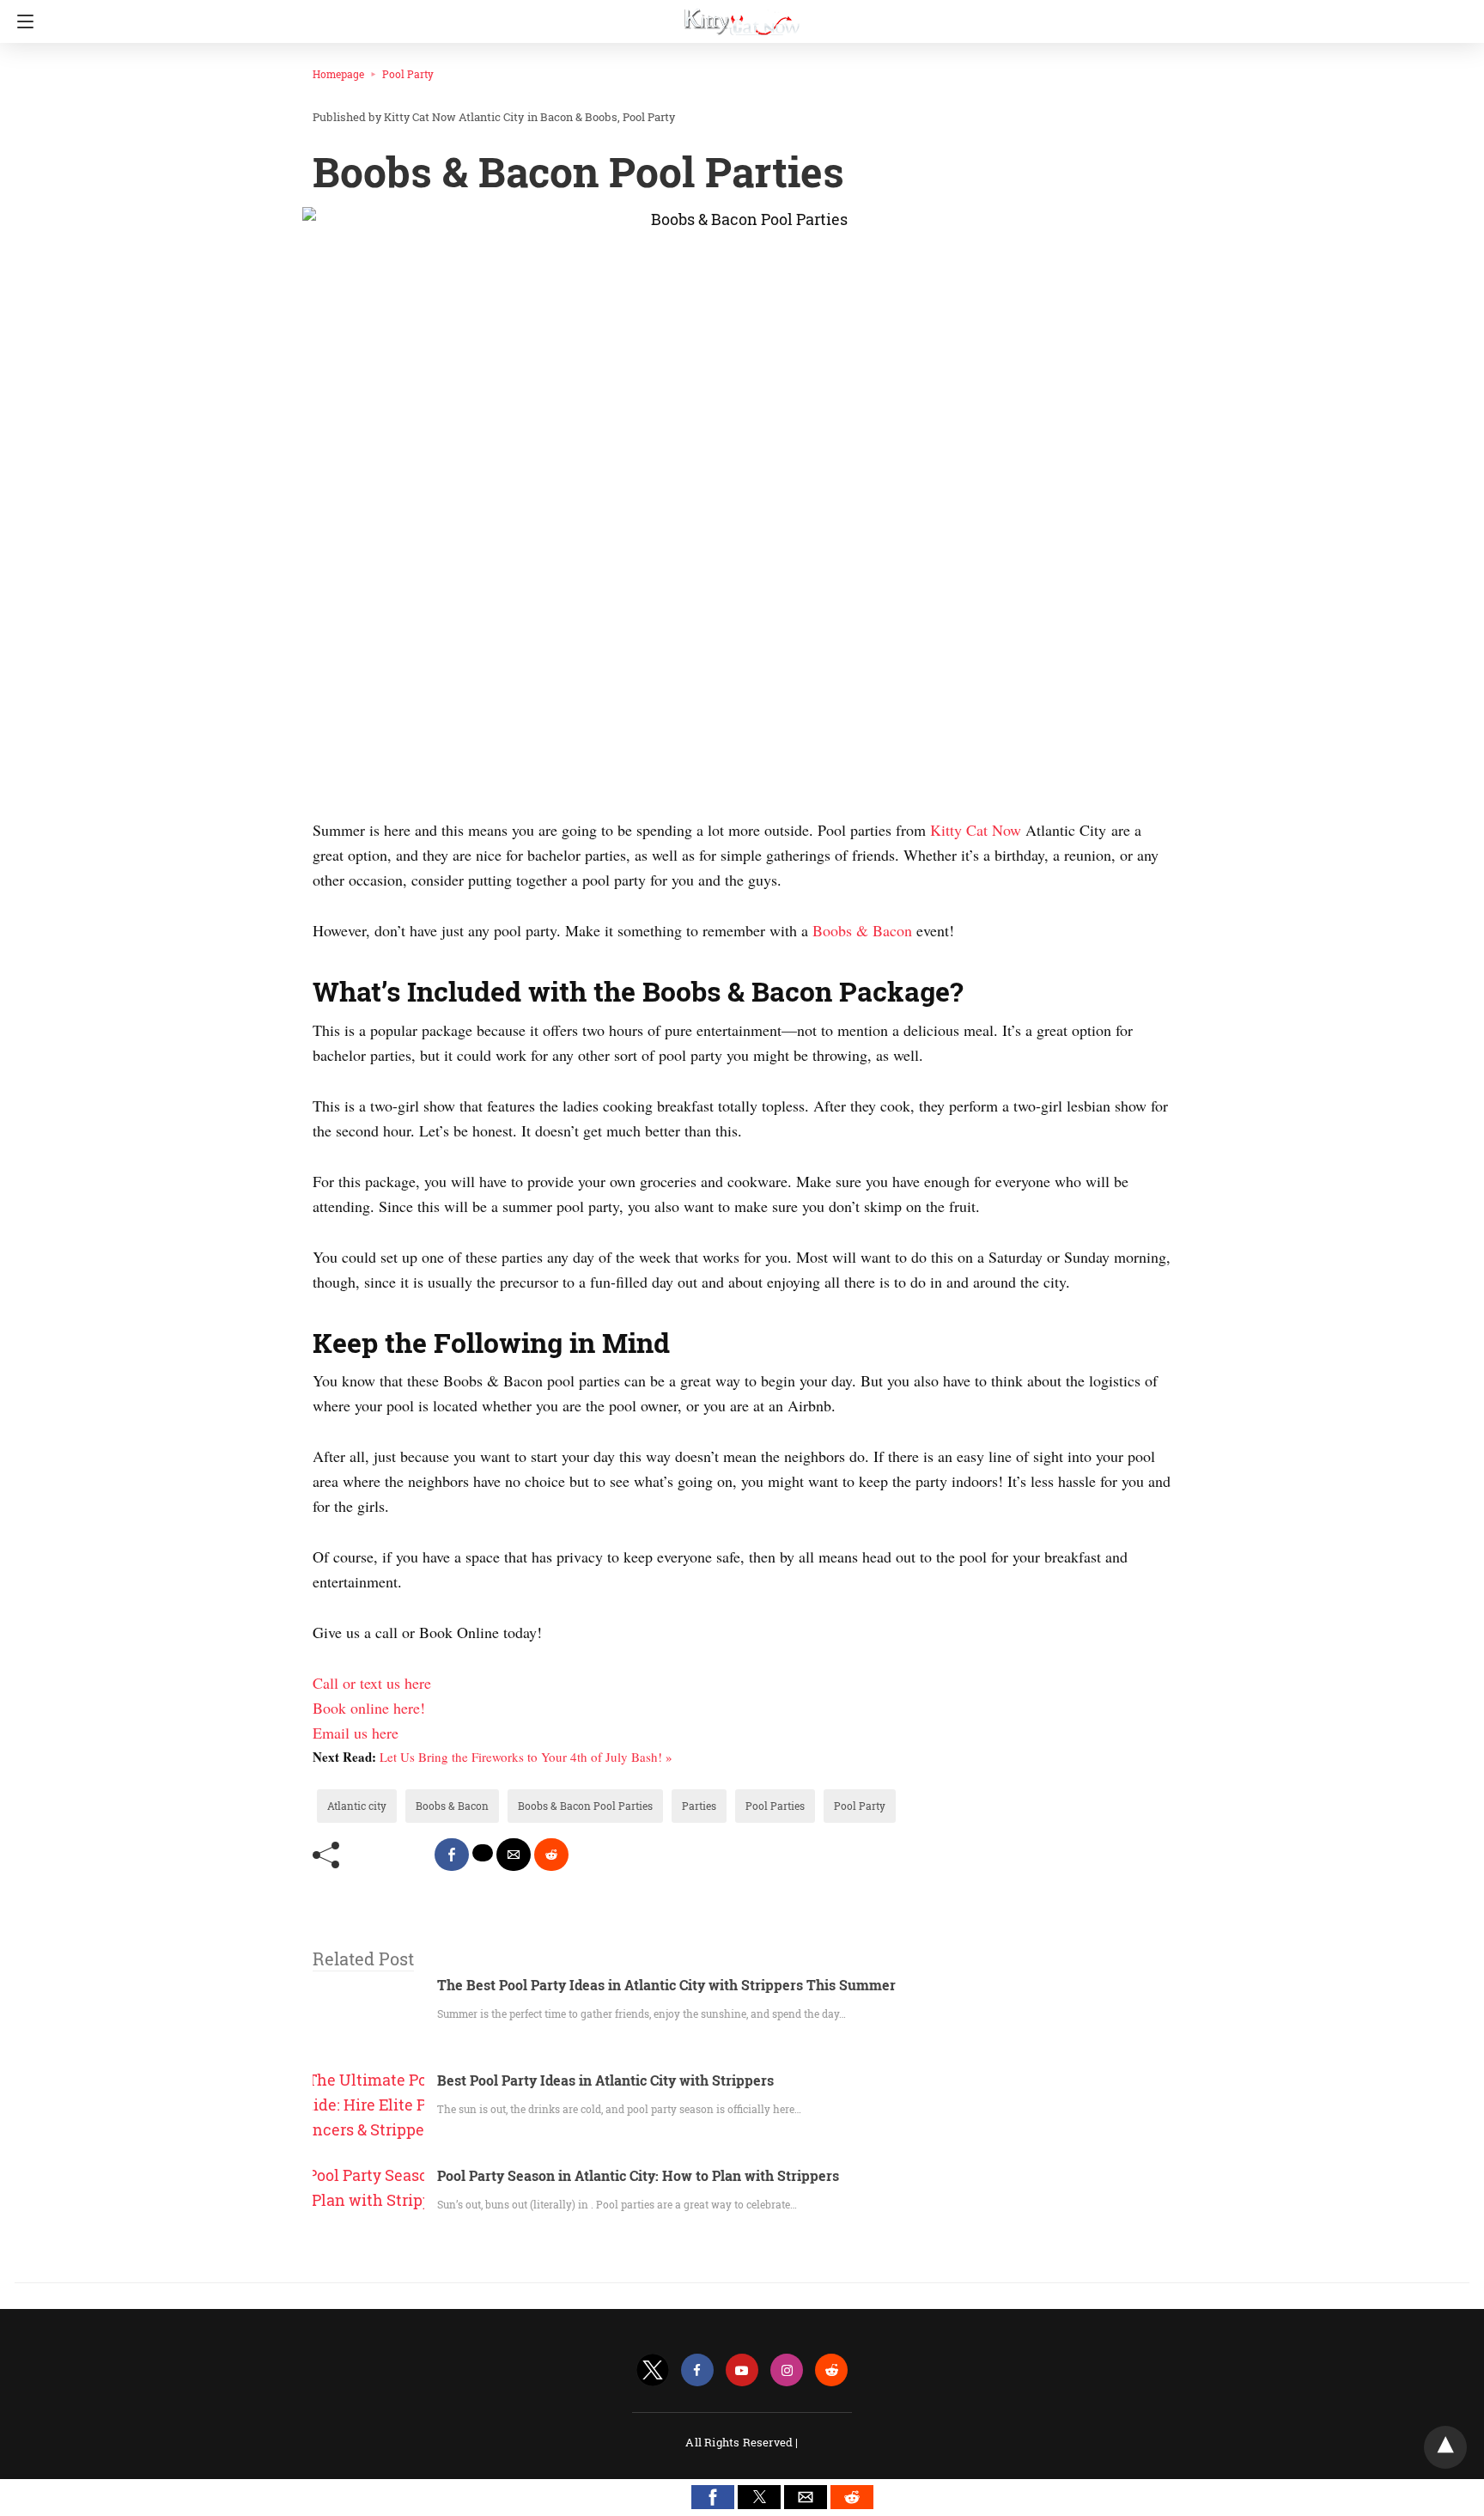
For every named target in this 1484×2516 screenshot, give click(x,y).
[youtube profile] (742, 2370)
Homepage (338, 74)
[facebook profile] (697, 2370)
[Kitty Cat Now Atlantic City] (742, 15)
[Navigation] (21, 21)
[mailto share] (514, 1855)
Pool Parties (775, 1806)
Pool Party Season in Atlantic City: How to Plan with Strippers (638, 2175)
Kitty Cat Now (978, 830)
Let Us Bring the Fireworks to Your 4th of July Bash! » (526, 1757)
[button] (713, 2497)
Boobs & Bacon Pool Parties (585, 1806)
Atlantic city (357, 1806)
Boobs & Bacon (862, 930)
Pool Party (408, 74)
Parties (699, 1806)
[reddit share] (551, 1855)
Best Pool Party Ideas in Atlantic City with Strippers (605, 2080)
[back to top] (1445, 2447)
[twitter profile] (653, 2370)
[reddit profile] (831, 2370)
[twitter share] (483, 1853)
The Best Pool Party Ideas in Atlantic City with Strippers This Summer (666, 1985)
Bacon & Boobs (579, 117)
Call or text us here (372, 1683)
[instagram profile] (787, 2370)
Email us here (356, 1733)
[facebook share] (452, 1855)
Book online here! (369, 1708)
